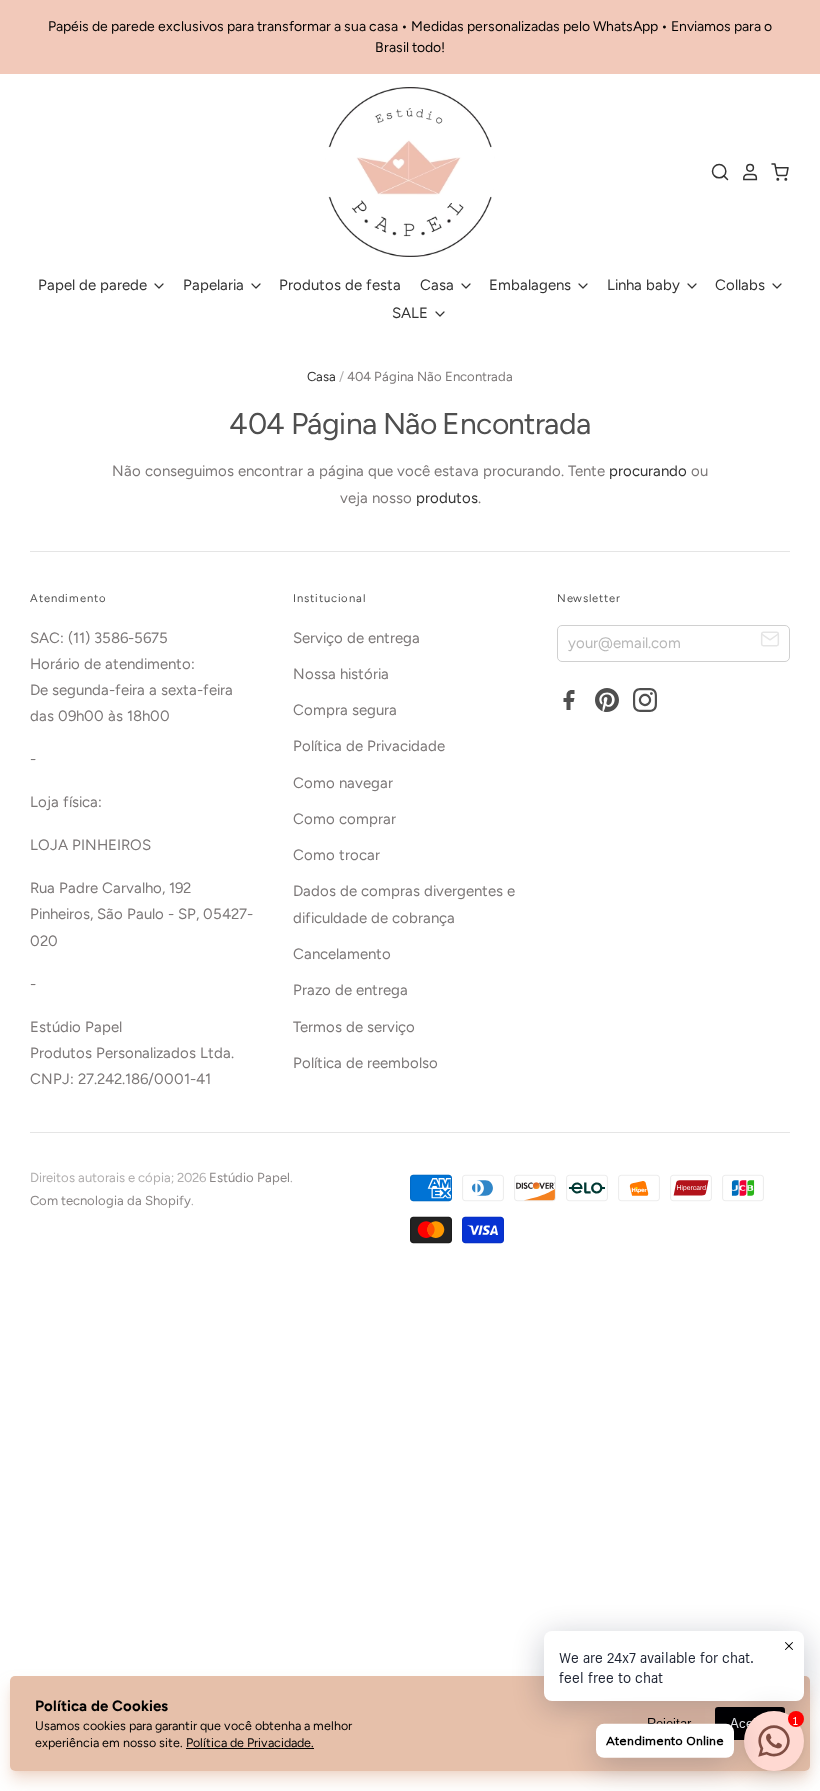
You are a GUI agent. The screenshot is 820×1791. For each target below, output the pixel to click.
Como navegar (343, 783)
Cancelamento (342, 954)
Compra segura (345, 710)
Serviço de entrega (356, 638)
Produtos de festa (340, 285)
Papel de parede (94, 285)
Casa (439, 285)
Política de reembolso (365, 1063)
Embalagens (532, 285)
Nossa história (341, 674)
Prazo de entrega (350, 990)
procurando (648, 471)
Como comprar (344, 819)
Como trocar (336, 855)
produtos (447, 498)
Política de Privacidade (369, 746)
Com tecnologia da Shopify (110, 1200)
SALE (412, 313)
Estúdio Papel (249, 1177)
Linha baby (645, 285)
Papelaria (215, 285)
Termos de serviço (354, 1027)
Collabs (742, 285)
